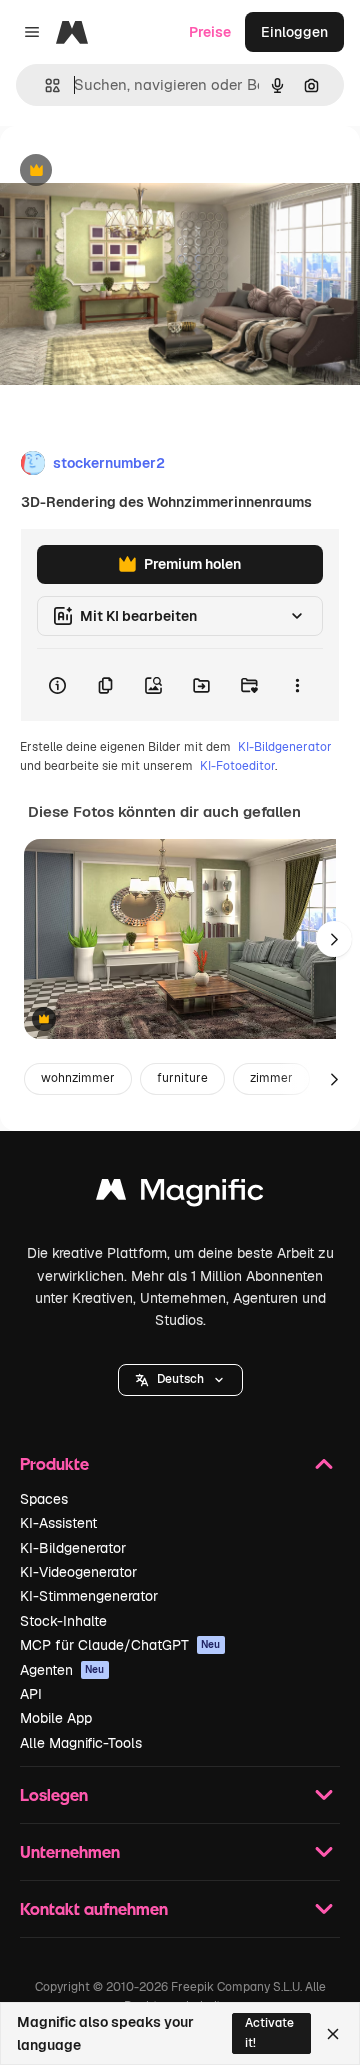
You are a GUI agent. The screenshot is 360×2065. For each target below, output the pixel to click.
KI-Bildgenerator (285, 747)
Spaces (44, 1499)
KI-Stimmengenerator (89, 1596)
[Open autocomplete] (44, 85)
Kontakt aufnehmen (94, 1908)
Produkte (54, 1463)
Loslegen (54, 1794)
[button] (180, 1380)
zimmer (271, 1078)
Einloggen (294, 32)
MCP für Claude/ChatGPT (120, 1645)
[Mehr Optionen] (297, 685)
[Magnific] (180, 1194)
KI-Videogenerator (78, 1572)
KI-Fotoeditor (237, 766)
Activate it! (269, 2032)
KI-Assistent (58, 1523)
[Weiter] (334, 939)
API (31, 1694)
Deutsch (180, 1379)
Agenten (62, 1670)
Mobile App (56, 1718)
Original (128, 171)
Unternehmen (70, 1851)
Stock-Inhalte (63, 1621)
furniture (182, 1078)
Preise (210, 32)
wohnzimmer (78, 1078)
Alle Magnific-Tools (81, 1743)
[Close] (333, 2034)
